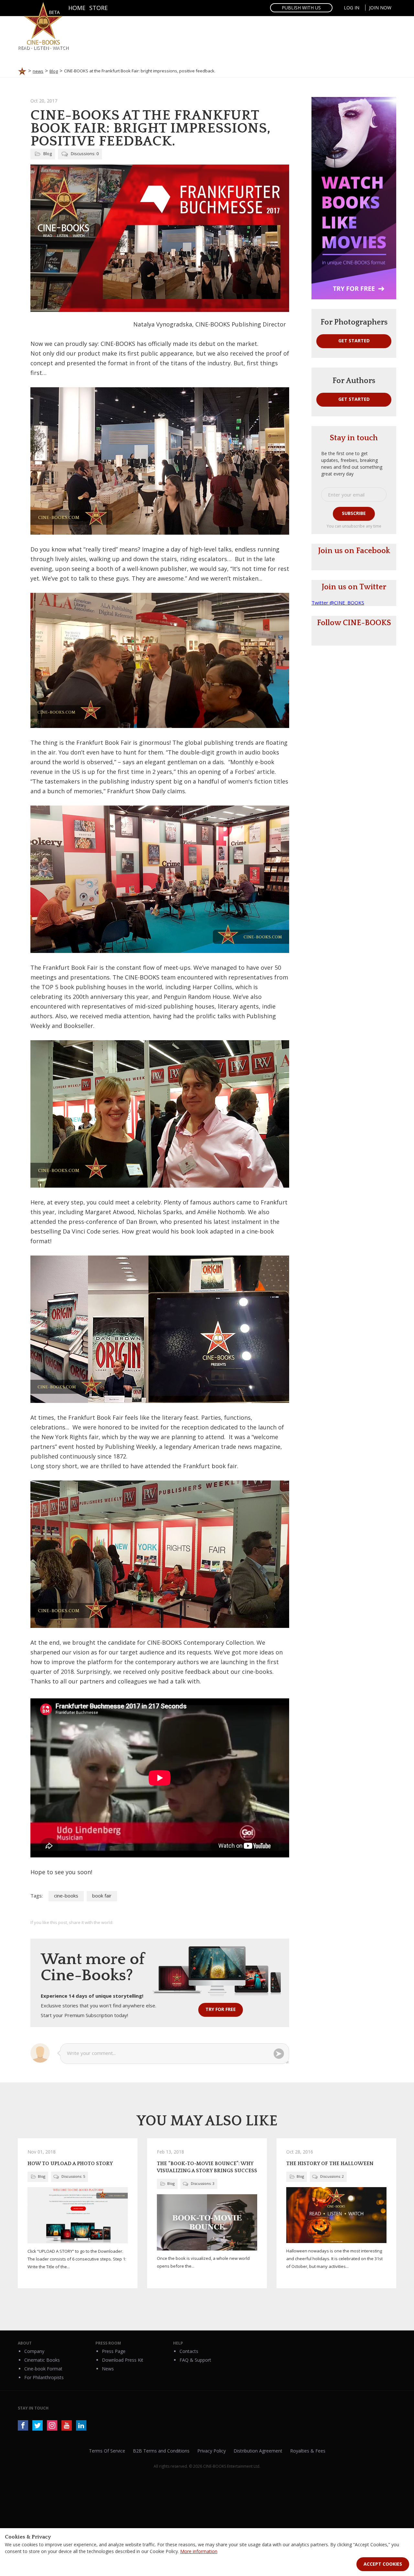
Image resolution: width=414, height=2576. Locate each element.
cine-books (66, 1896)
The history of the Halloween (330, 2164)
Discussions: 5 (73, 2176)
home (77, 8)
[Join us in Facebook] (23, 2425)
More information (199, 2551)
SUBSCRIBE (354, 513)
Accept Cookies (383, 2564)
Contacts (189, 2351)
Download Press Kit (123, 2360)
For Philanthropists (44, 2377)
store (98, 8)
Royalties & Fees (308, 2451)
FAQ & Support (195, 2360)
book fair (102, 1896)
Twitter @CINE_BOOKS (338, 603)
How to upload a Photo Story (70, 2164)
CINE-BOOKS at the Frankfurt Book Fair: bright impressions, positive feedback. (150, 128)
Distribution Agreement (258, 2451)
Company (34, 2351)
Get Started (354, 341)
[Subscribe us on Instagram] (52, 2425)
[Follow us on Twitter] (38, 2425)
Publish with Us (301, 8)
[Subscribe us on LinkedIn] (81, 2425)
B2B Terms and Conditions (161, 2451)
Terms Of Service (107, 2451)
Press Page (114, 2351)
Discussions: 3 (203, 2183)
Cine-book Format (43, 2369)
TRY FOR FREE (221, 2009)
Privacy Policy (212, 2451)
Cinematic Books (42, 2360)
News (108, 2369)
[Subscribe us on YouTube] (67, 2425)
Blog (48, 154)
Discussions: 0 (85, 154)
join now (380, 8)
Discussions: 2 (332, 2176)
